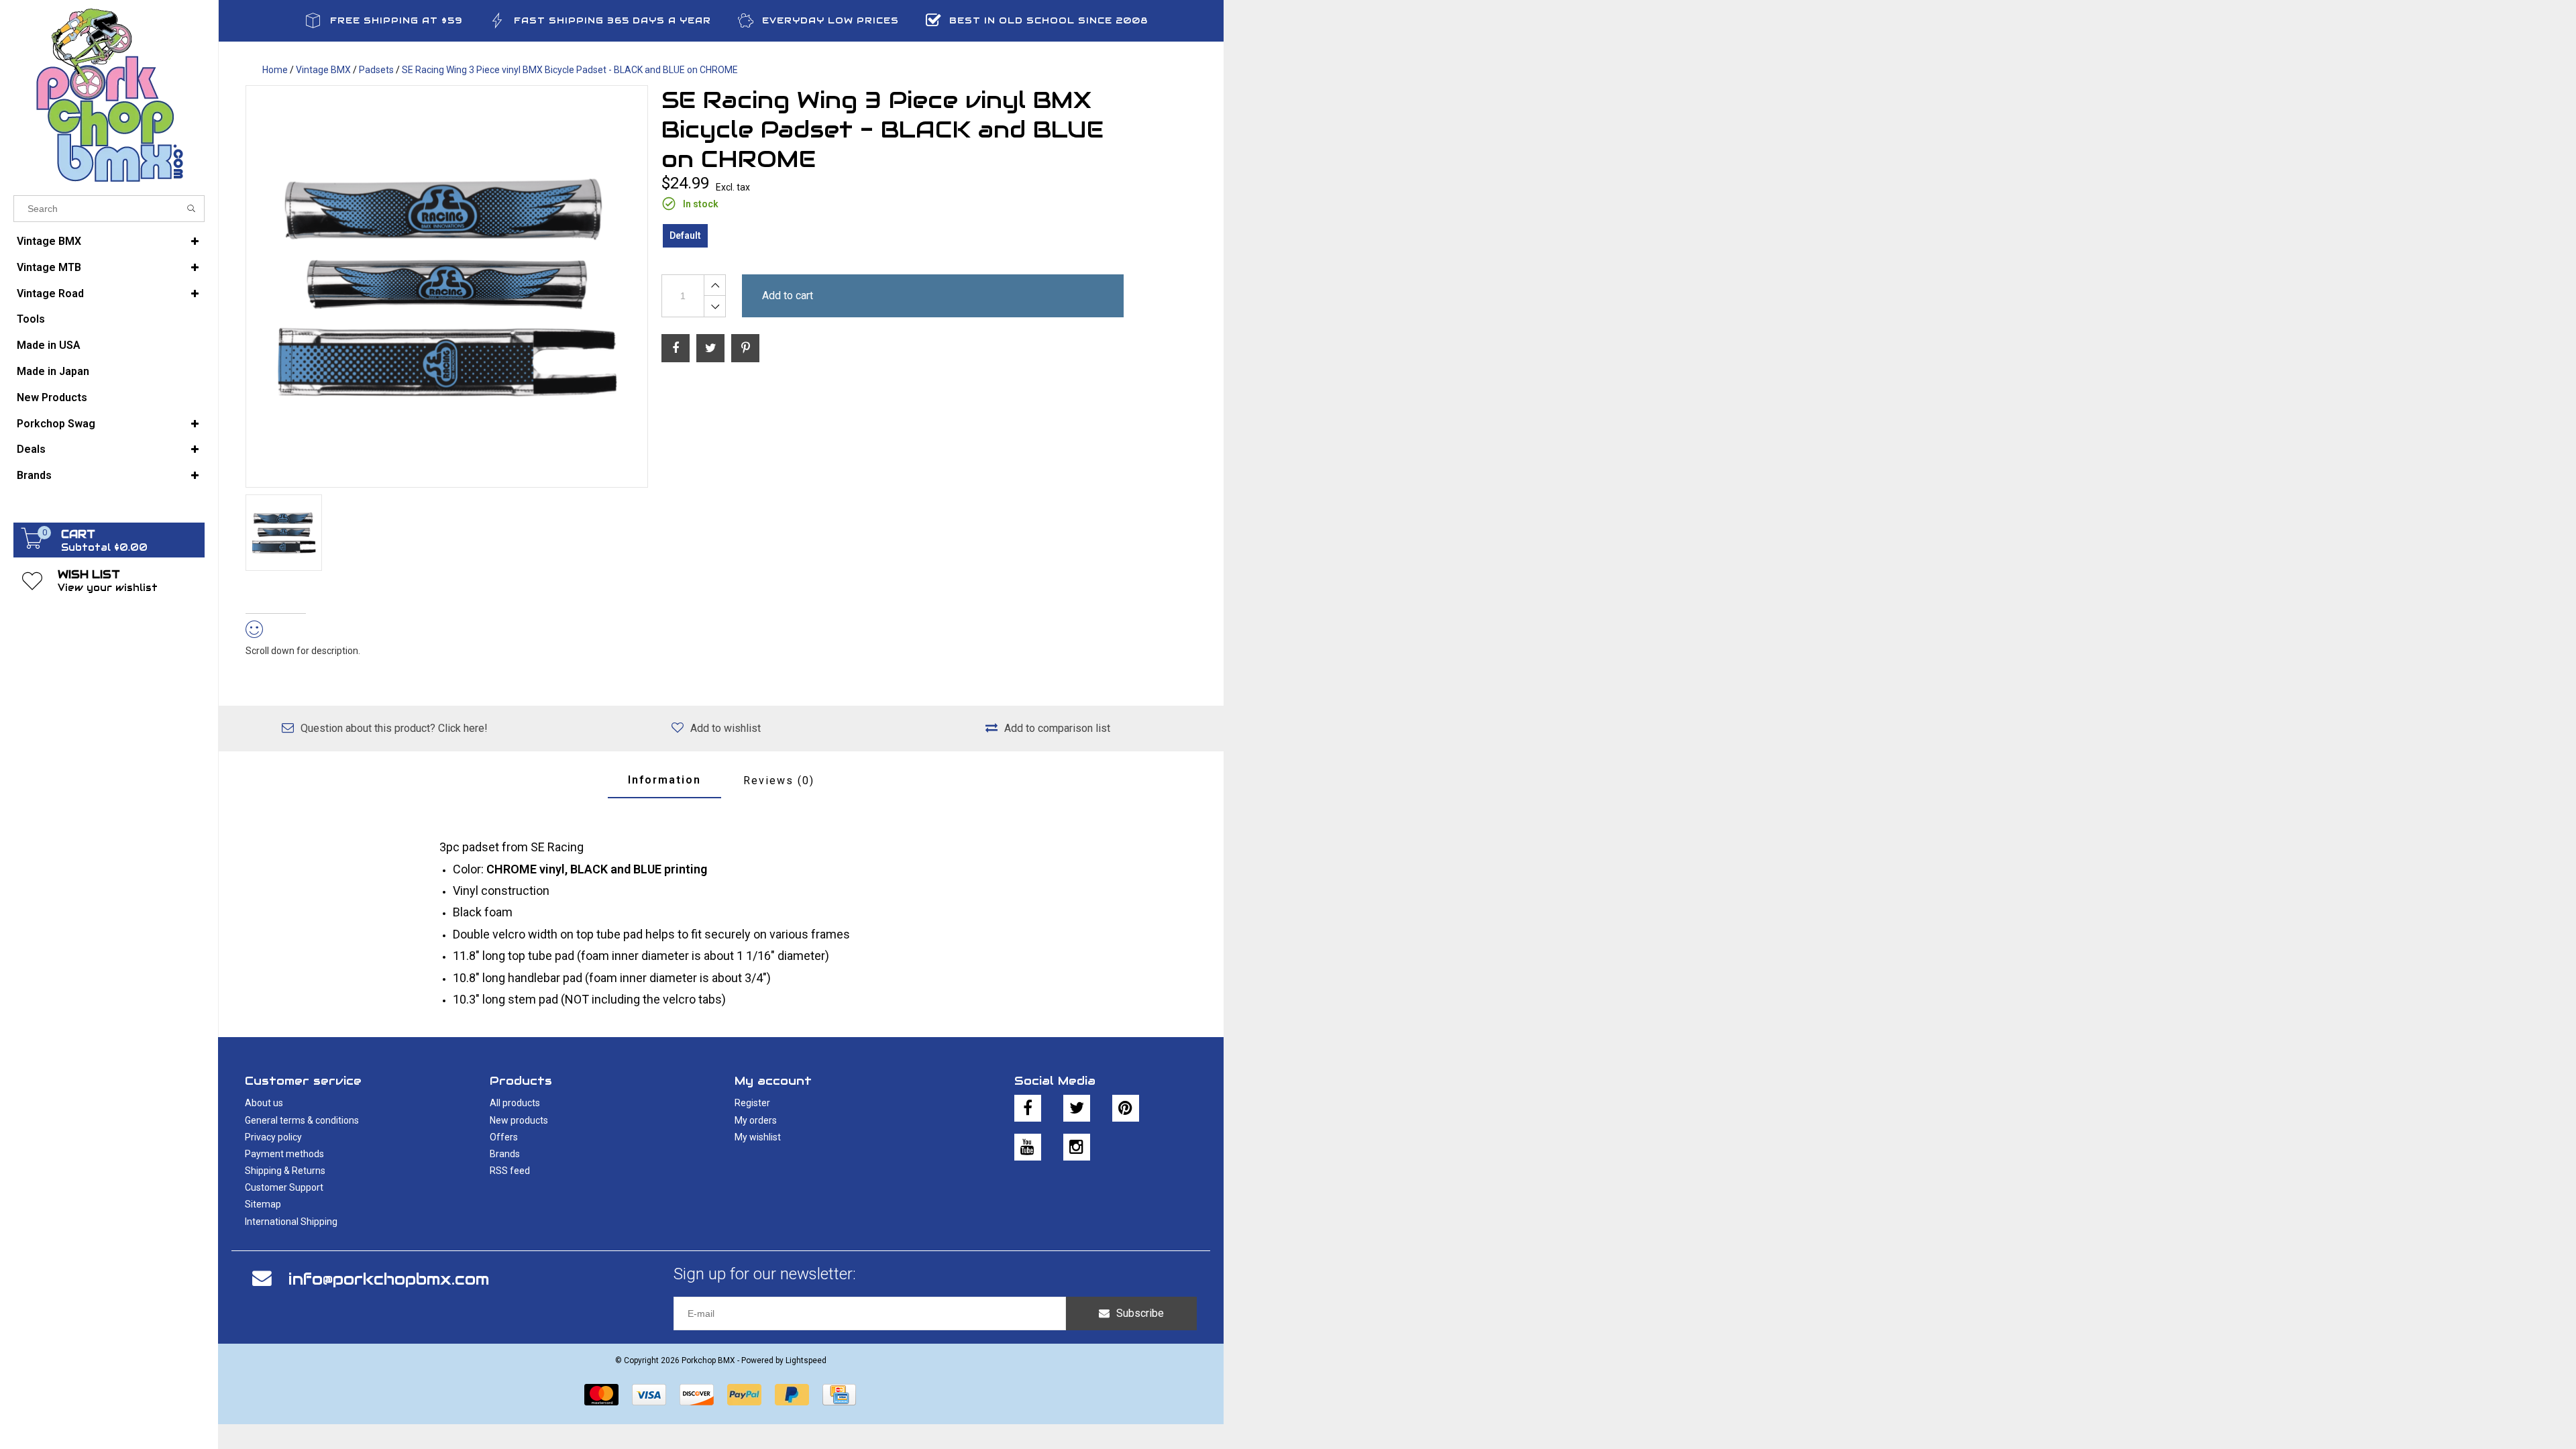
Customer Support (284, 1187)
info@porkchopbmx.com (389, 1279)
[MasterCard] (601, 1395)
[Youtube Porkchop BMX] (1028, 1147)
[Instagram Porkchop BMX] (1077, 1147)
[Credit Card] (839, 1395)
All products (515, 1103)
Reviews (779, 781)
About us (264, 1103)
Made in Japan (53, 371)
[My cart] (32, 545)
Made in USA (49, 345)
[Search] (192, 209)
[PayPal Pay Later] (792, 1395)
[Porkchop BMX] (109, 94)
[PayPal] (744, 1395)
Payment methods (284, 1154)
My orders (756, 1120)
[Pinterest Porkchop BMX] (1126, 1108)
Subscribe (1140, 1313)
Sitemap (263, 1204)
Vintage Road (50, 293)
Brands (34, 475)
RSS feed (510, 1171)
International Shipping (291, 1222)
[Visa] (649, 1395)
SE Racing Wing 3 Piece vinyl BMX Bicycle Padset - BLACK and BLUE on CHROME (570, 70)
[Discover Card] (697, 1395)
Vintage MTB (49, 267)
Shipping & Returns (285, 1171)
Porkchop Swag (56, 424)
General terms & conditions (302, 1120)
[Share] (676, 348)
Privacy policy (273, 1137)
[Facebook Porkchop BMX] (1028, 1108)
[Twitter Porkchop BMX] (1077, 1108)
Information (664, 780)
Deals (31, 449)
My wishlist (758, 1137)
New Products (52, 397)
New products (519, 1120)
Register (752, 1103)
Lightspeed (806, 1360)
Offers (504, 1137)
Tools (31, 319)
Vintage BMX (49, 241)
